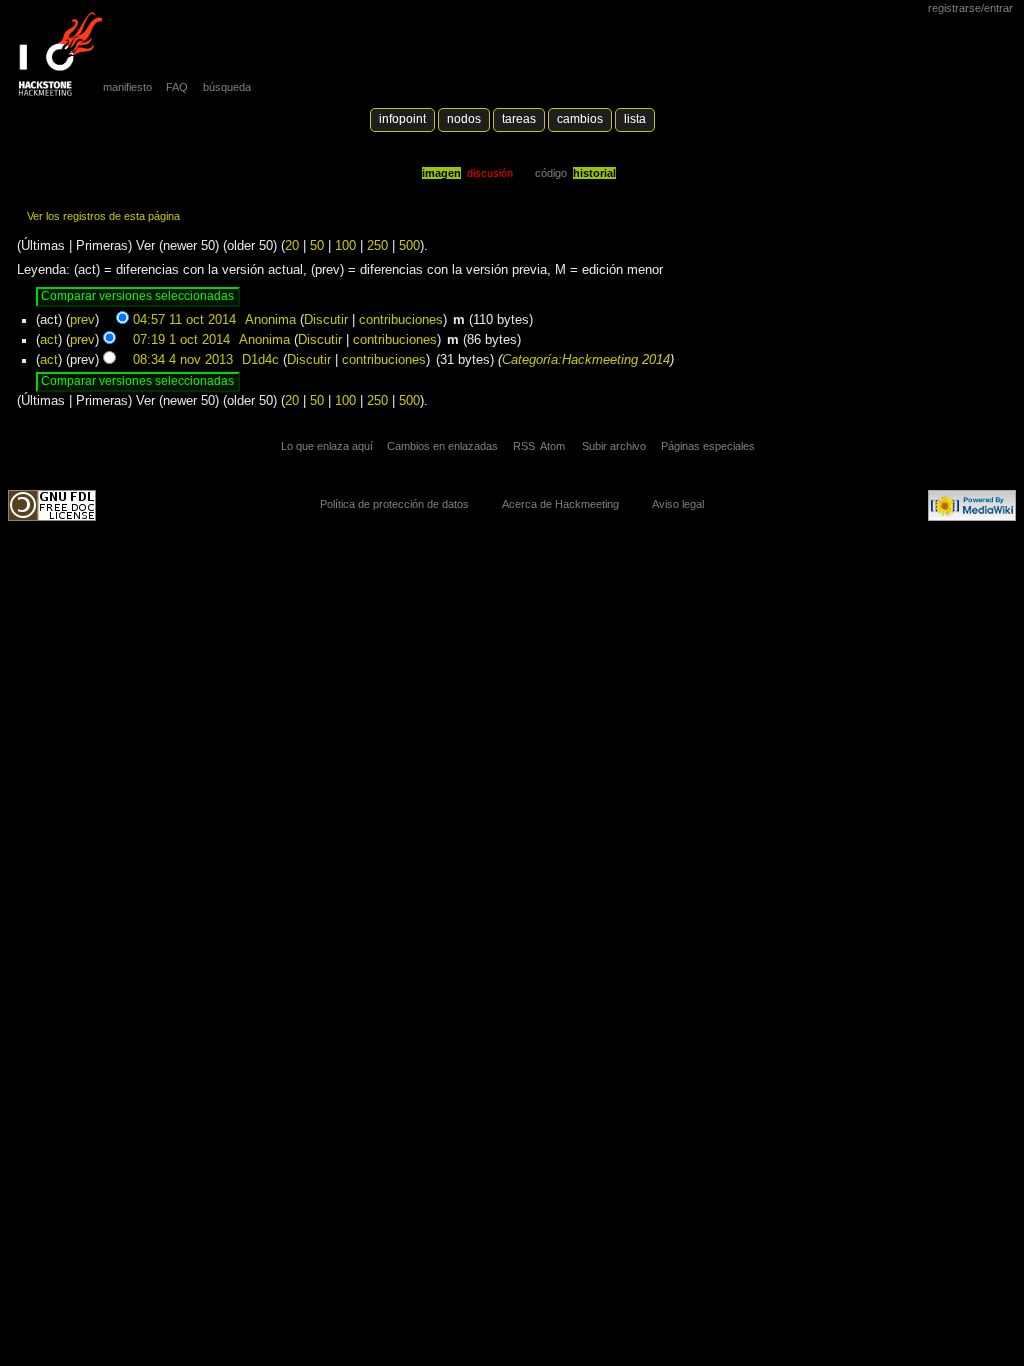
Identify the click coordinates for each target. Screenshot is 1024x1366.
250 (377, 246)
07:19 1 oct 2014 (181, 340)
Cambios (580, 119)
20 (292, 246)
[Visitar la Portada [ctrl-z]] (55, 55)
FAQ (177, 87)
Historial (594, 173)
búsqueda (227, 87)
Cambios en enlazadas (442, 446)
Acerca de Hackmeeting (560, 504)
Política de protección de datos (394, 504)
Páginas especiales (708, 446)
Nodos (464, 119)
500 (409, 246)
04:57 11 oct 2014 (184, 320)
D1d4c (260, 360)
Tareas (519, 119)
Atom (552, 446)
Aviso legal (678, 504)
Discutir (326, 320)
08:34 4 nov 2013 (183, 360)
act (49, 340)
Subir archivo (614, 446)
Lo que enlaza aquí (327, 446)
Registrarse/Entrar (970, 8)
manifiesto (127, 87)
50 (317, 246)
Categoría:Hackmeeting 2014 (586, 360)
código (551, 173)
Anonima (270, 320)
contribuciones (401, 320)
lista (635, 119)
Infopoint (402, 119)
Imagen (441, 173)
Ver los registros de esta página (103, 216)
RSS (524, 446)
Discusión (490, 173)
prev (82, 320)
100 (345, 246)
